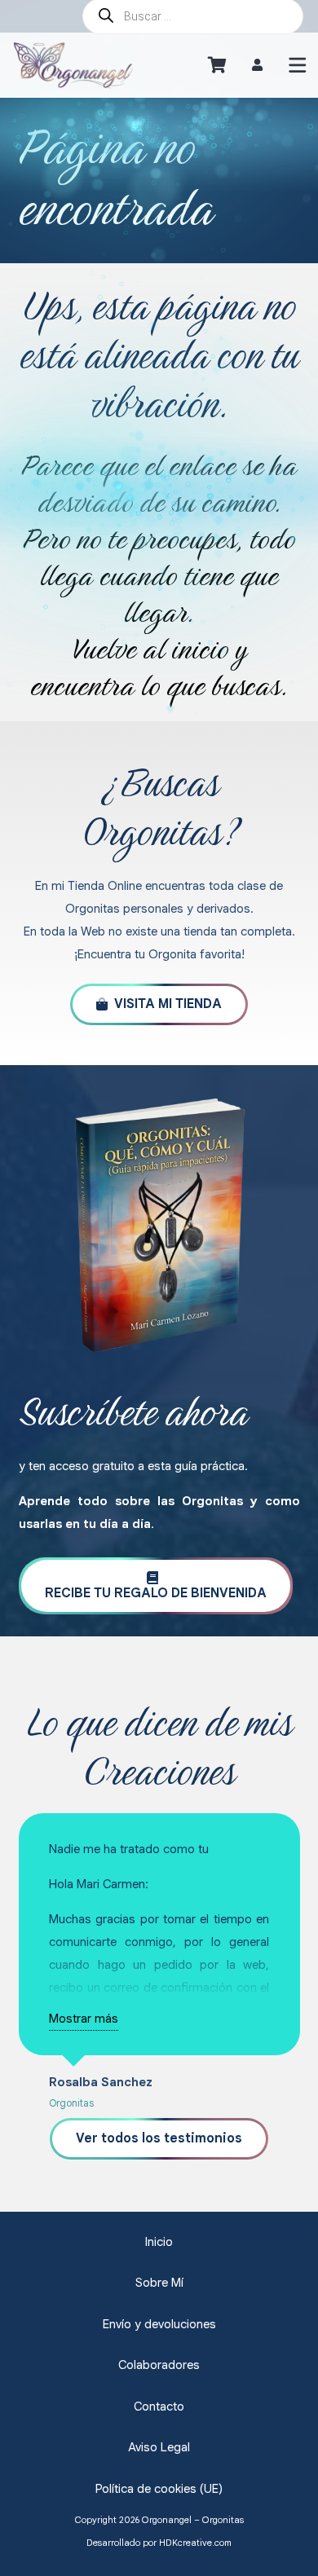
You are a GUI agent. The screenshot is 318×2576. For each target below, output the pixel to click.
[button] (298, 65)
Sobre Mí (159, 2283)
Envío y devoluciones (159, 2324)
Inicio (159, 2242)
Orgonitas (71, 2103)
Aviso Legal (159, 2447)
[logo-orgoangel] (73, 65)
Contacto (159, 2406)
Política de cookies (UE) (159, 2489)
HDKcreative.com (195, 2543)
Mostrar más (84, 2019)
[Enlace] (257, 65)
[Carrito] (217, 65)
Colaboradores (159, 2365)
